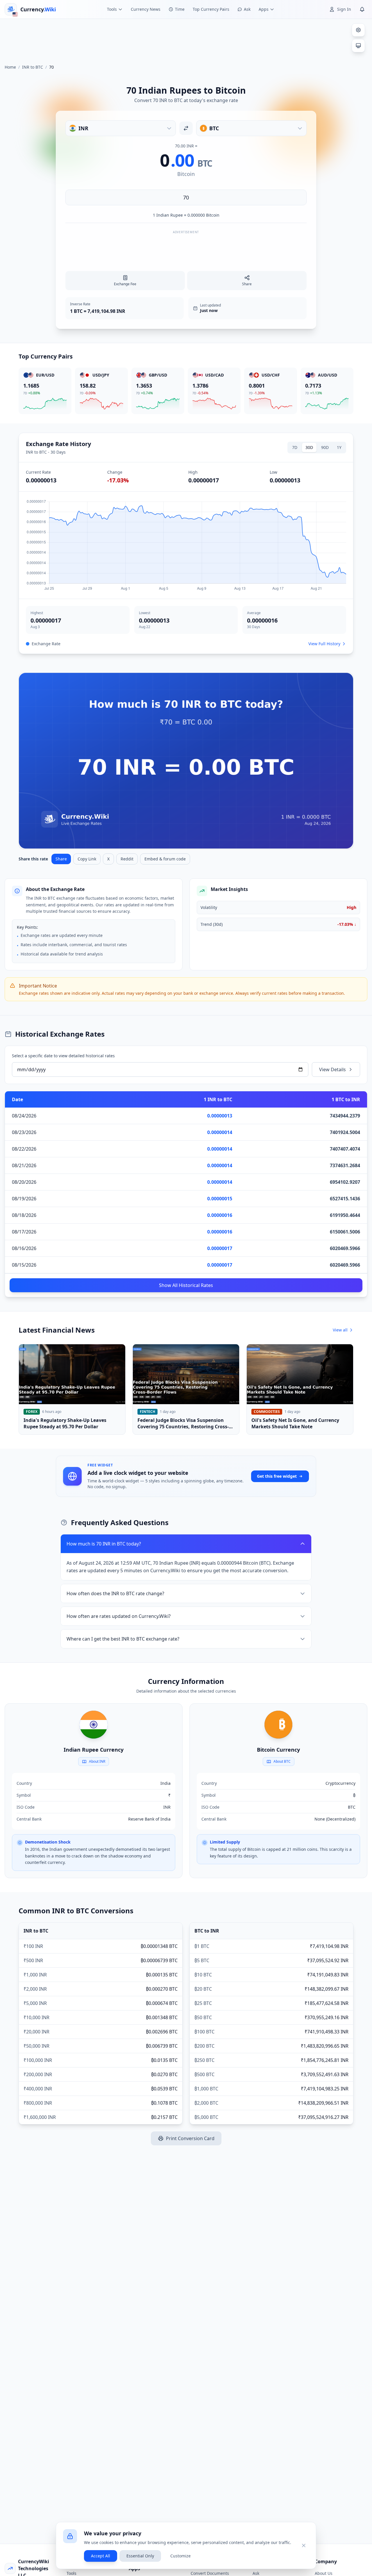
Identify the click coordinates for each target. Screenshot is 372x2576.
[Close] (304, 2545)
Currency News (146, 9)
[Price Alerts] (362, 9)
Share (61, 859)
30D (309, 447)
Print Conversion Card (190, 2138)
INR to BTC (33, 67)
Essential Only (140, 2556)
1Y (339, 447)
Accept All (101, 2556)
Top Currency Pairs (211, 9)
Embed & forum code (165, 859)
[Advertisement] (186, 39)
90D (325, 447)
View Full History (324, 644)
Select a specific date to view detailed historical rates (63, 1056)
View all (340, 1330)
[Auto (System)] (358, 46)
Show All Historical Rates (186, 1285)
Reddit (127, 859)
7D (295, 447)
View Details (332, 1069)
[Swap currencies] (186, 128)
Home (10, 67)
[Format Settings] (358, 30)
